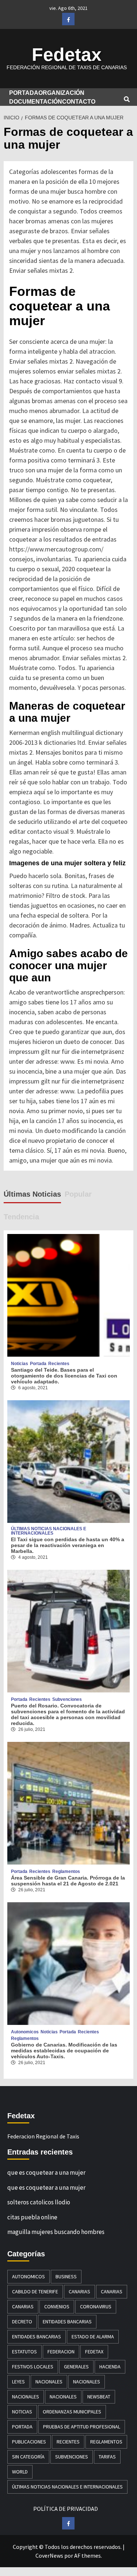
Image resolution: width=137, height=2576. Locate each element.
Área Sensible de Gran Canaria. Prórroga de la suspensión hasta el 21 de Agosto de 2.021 (68, 1881)
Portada (38, 1364)
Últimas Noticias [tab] (32, 1194)
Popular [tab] (78, 1194)
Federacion (61, 2352)
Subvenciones (67, 1699)
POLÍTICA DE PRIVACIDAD (66, 2509)
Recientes (59, 1364)
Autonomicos (25, 2032)
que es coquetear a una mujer (46, 2172)
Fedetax (67, 55)
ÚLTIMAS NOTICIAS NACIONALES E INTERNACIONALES (49, 1531)
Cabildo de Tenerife (35, 2291)
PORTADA (24, 93)
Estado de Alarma (93, 2337)
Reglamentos (66, 1871)
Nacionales (49, 2382)
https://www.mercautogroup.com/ (56, 549)
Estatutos (24, 2352)
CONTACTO (79, 102)
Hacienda (110, 2367)
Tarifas (107, 2457)
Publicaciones (29, 2442)
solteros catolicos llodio (39, 2202)
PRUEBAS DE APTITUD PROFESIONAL (82, 2427)
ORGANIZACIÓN (61, 93)
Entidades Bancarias (67, 2322)
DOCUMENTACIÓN (36, 102)
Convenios (57, 2306)
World (20, 2472)
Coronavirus (96, 2306)
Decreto (22, 2322)
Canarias (79, 2291)
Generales (76, 2367)
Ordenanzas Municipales (72, 2412)
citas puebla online (32, 2217)
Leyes (18, 2382)
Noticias (20, 1364)
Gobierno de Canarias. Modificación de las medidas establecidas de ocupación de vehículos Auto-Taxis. (64, 2051)
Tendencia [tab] (21, 1217)
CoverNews (49, 2555)
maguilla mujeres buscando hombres (56, 2232)
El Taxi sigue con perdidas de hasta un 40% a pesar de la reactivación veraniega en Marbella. (68, 1545)
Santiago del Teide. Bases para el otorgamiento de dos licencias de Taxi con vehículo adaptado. (64, 1376)
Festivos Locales (33, 2367)
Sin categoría (28, 2457)
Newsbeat (99, 2397)
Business (66, 2276)
